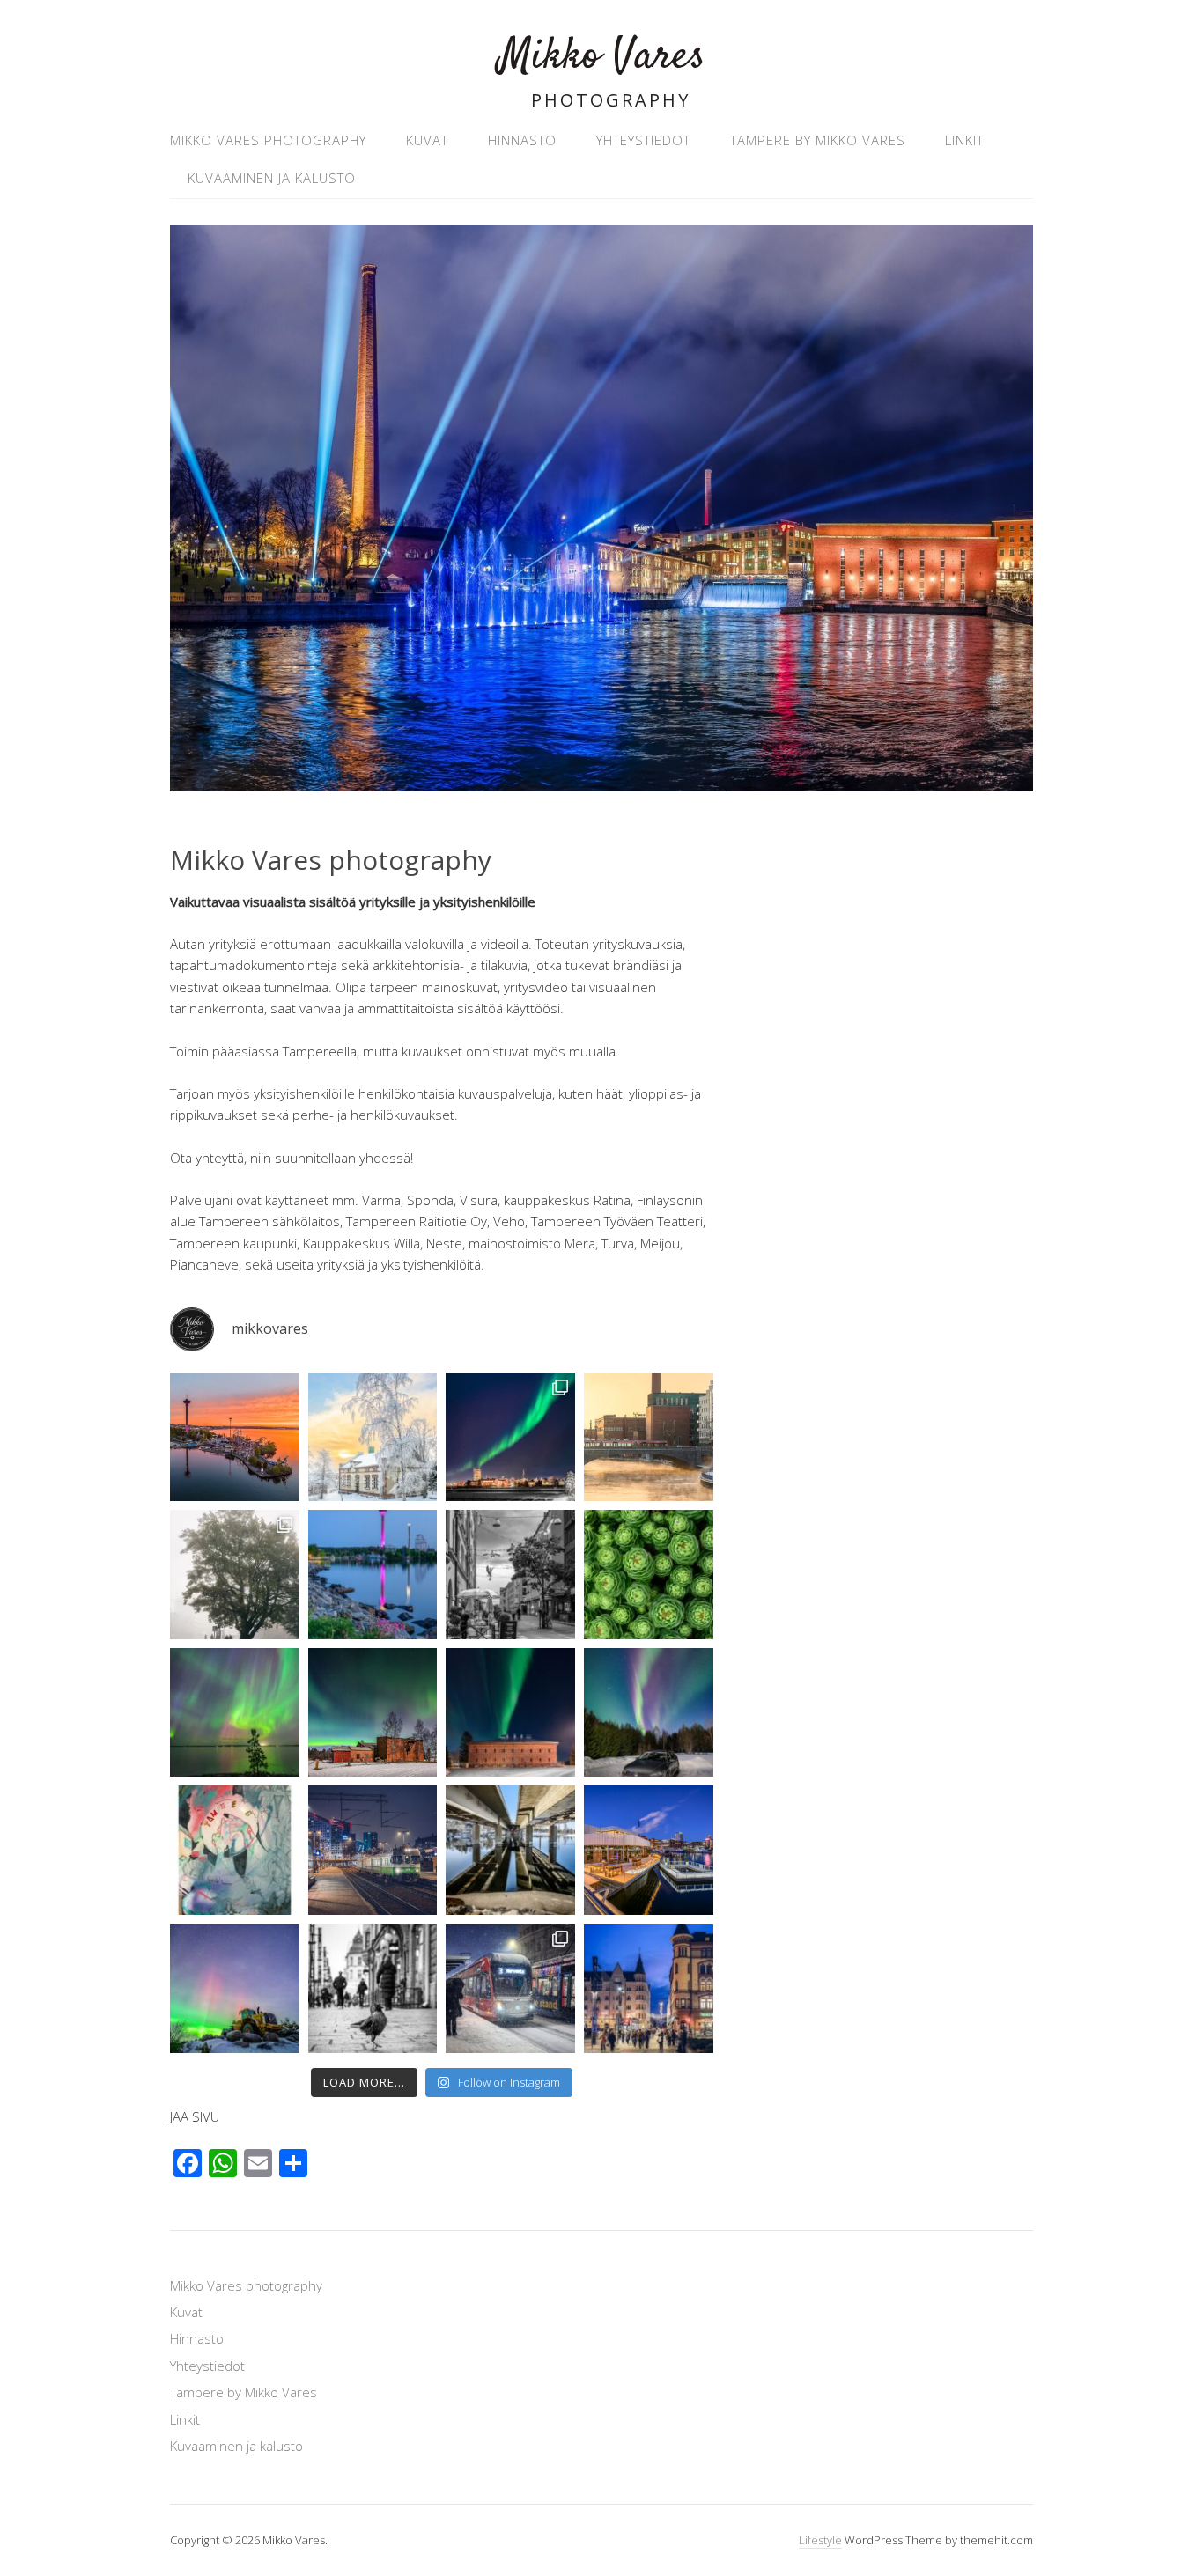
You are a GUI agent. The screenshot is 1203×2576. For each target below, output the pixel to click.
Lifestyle (820, 2540)
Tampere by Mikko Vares (818, 140)
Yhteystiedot (643, 140)
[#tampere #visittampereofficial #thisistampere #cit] (649, 1988)
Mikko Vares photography (268, 140)
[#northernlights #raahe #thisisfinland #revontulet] (510, 1437)
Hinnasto (522, 140)
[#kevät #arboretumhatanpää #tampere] (649, 1575)
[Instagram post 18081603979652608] (510, 1713)
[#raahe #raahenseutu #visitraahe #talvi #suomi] (373, 1437)
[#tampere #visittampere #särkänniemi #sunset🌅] (235, 1437)
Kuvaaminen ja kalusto (272, 178)
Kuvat (427, 140)
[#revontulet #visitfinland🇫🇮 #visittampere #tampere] (235, 1713)
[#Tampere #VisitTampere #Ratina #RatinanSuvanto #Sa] (649, 1850)
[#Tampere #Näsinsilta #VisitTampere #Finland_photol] (510, 1850)
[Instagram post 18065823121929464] (649, 1713)
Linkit (964, 140)
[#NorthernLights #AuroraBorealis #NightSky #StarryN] (235, 1988)
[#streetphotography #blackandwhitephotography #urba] (373, 1988)
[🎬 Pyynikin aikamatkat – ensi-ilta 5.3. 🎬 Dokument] (235, 1850)
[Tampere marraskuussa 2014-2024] (510, 1988)
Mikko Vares (602, 57)
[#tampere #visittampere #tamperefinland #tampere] (649, 1437)
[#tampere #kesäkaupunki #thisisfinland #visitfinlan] (510, 1575)
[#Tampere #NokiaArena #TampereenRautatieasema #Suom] (373, 1850)
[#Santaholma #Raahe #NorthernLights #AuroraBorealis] (373, 1713)
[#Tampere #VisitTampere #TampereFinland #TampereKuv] (235, 1575)
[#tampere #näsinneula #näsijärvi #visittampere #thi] (373, 1575)
